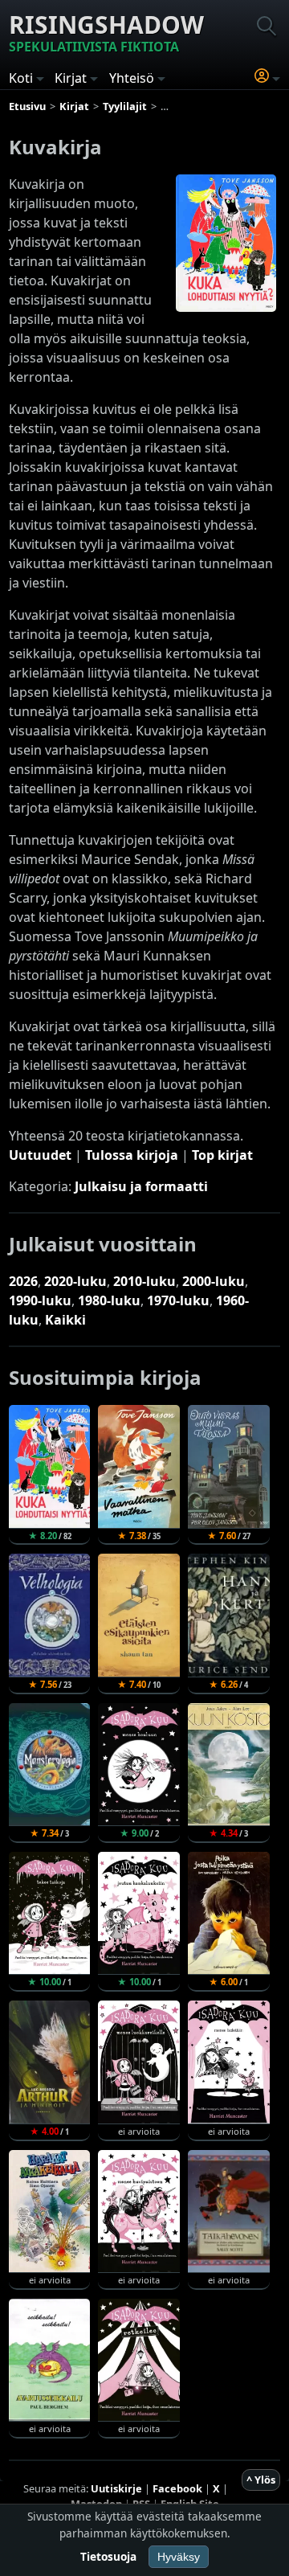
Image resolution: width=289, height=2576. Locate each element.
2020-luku (75, 1281)
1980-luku (109, 1300)
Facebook (177, 2488)
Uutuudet (40, 1155)
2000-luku (214, 1281)
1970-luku (178, 1300)
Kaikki (65, 1320)
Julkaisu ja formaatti (141, 1186)
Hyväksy (179, 2557)
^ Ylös (261, 2480)
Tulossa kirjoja (132, 1155)
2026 (23, 1281)
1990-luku (40, 1300)
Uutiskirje (116, 2488)
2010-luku (144, 1281)
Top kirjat (222, 1155)
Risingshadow (106, 32)
